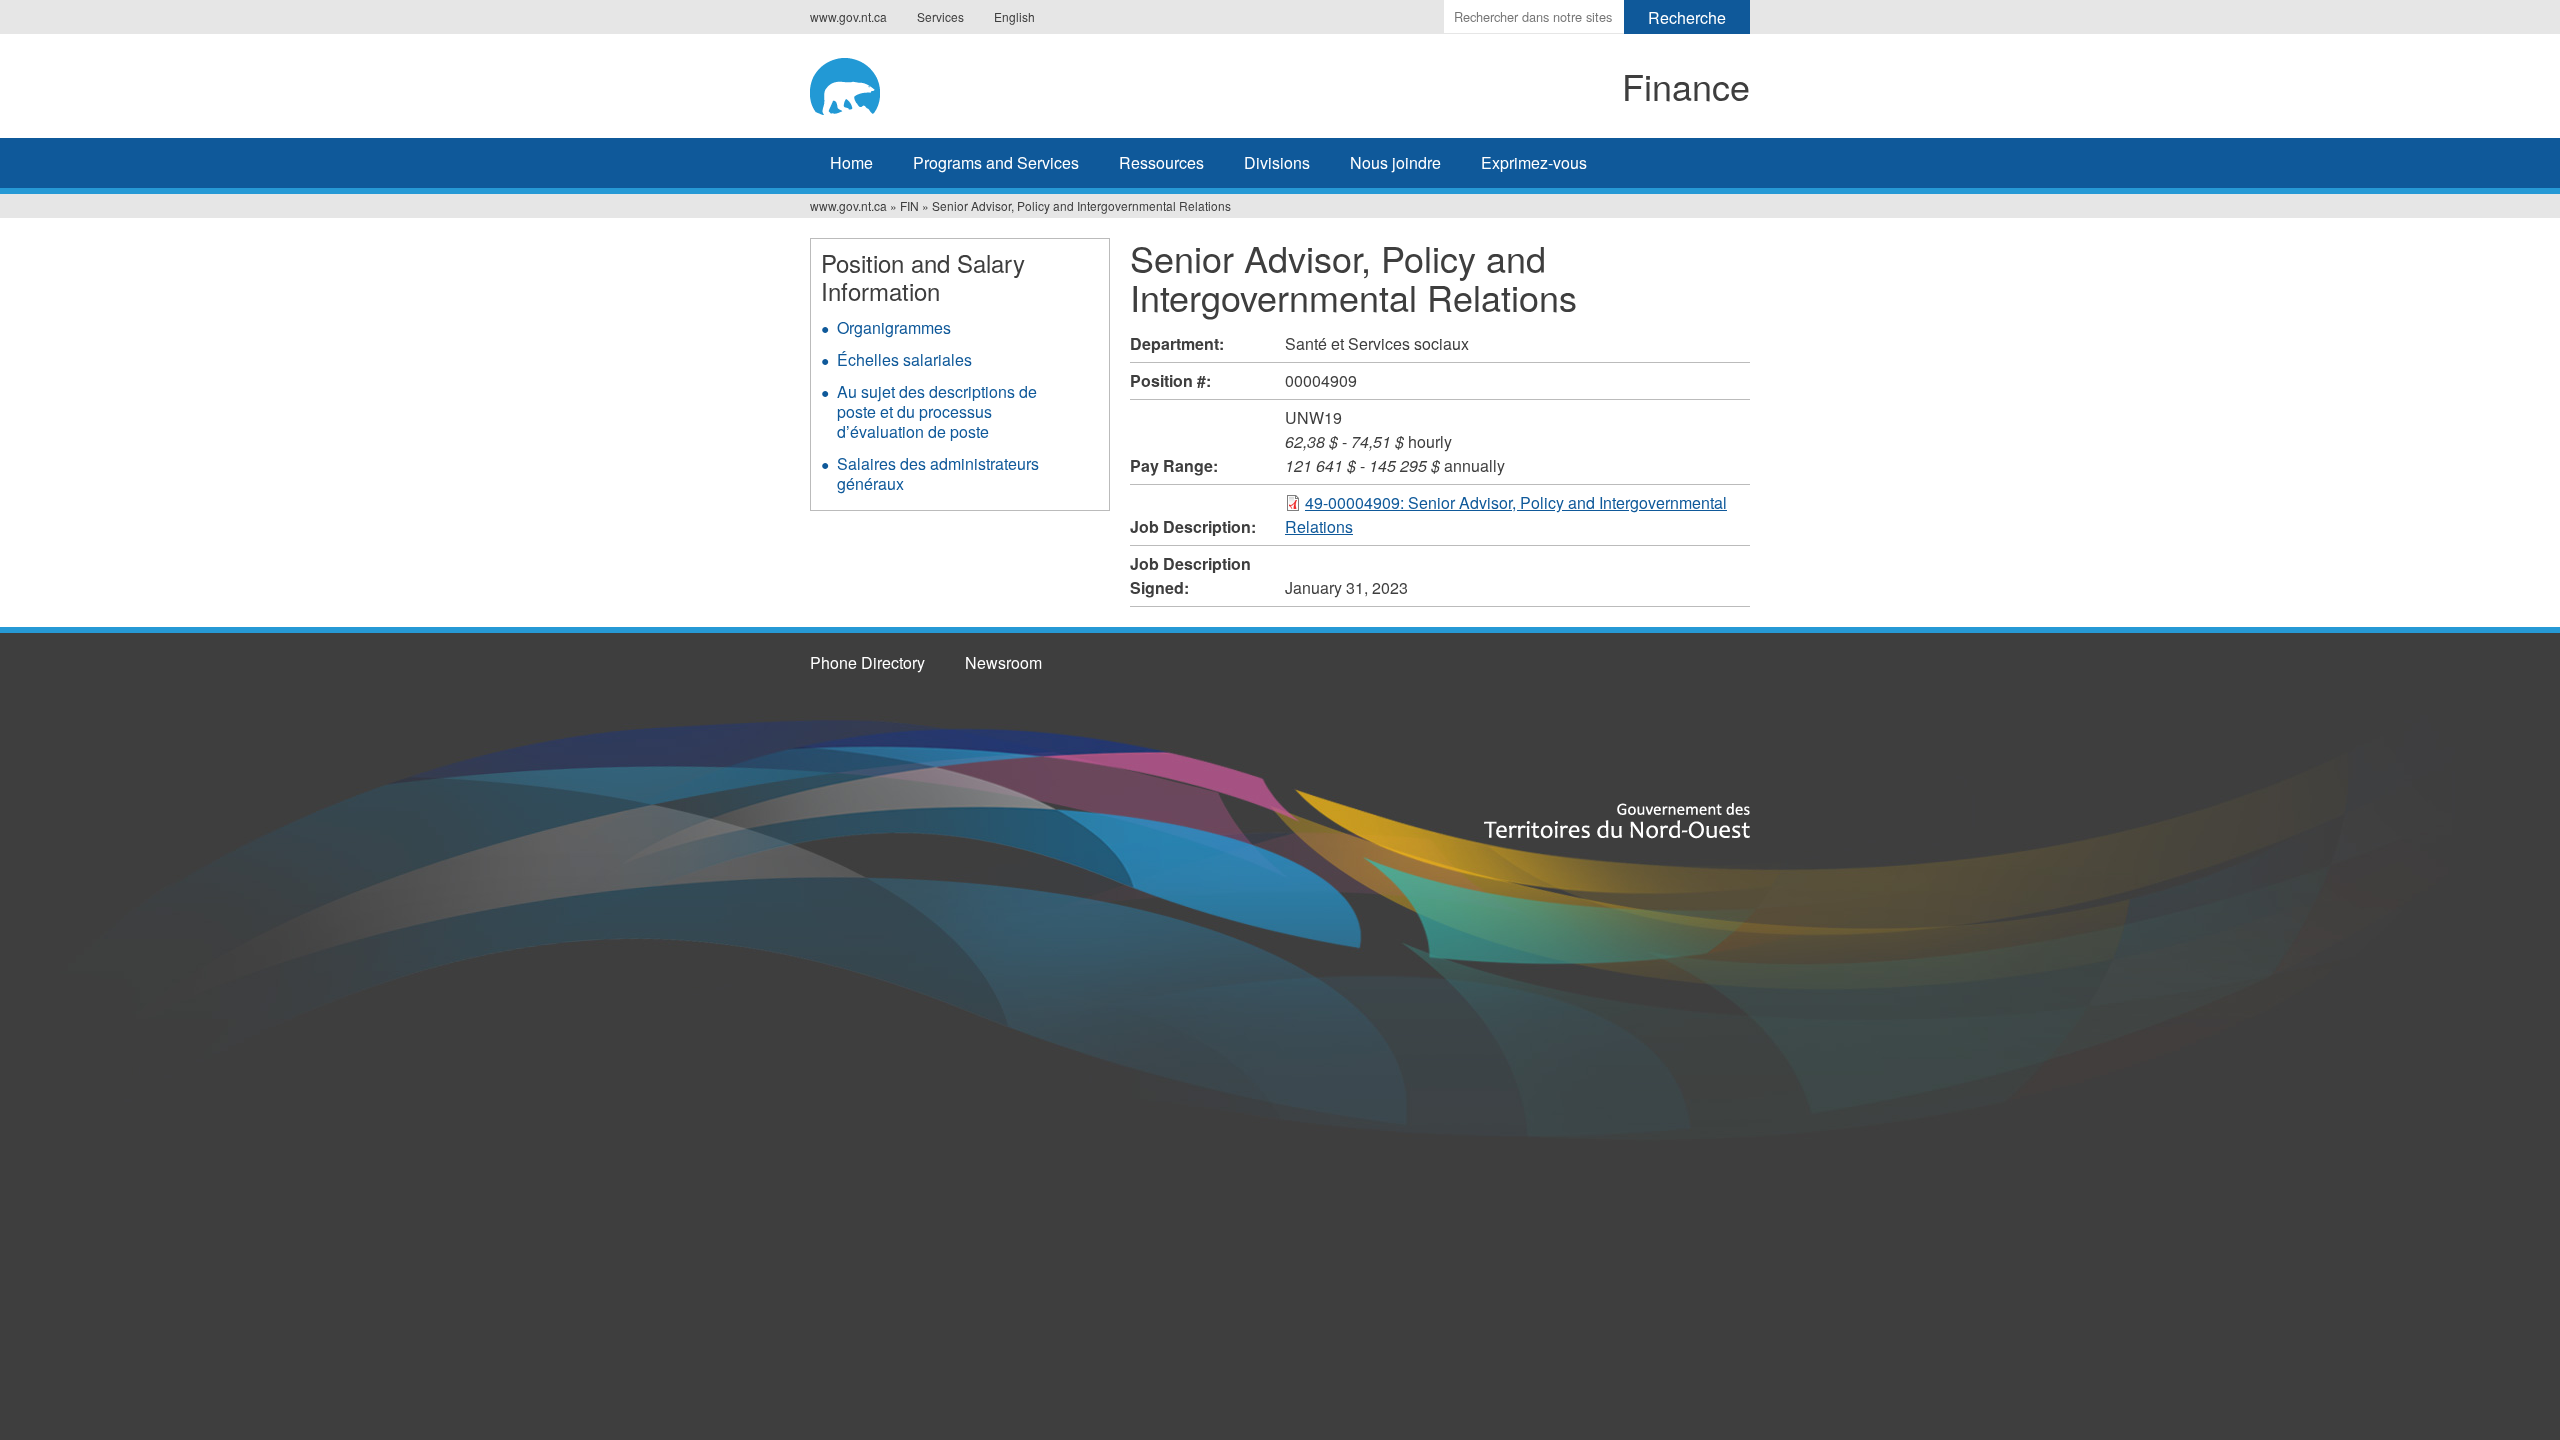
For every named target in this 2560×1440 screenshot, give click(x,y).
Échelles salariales (904, 359)
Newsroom (1003, 662)
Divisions (1277, 162)
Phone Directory (867, 662)
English (1014, 16)
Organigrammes (894, 327)
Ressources (1161, 162)
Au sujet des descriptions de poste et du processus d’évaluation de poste (937, 411)
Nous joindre (1395, 162)
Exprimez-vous (1534, 162)
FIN (909, 205)
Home (851, 162)
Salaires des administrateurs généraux (938, 473)
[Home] (976, 83)
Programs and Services (996, 162)
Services (940, 16)
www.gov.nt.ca (848, 16)
